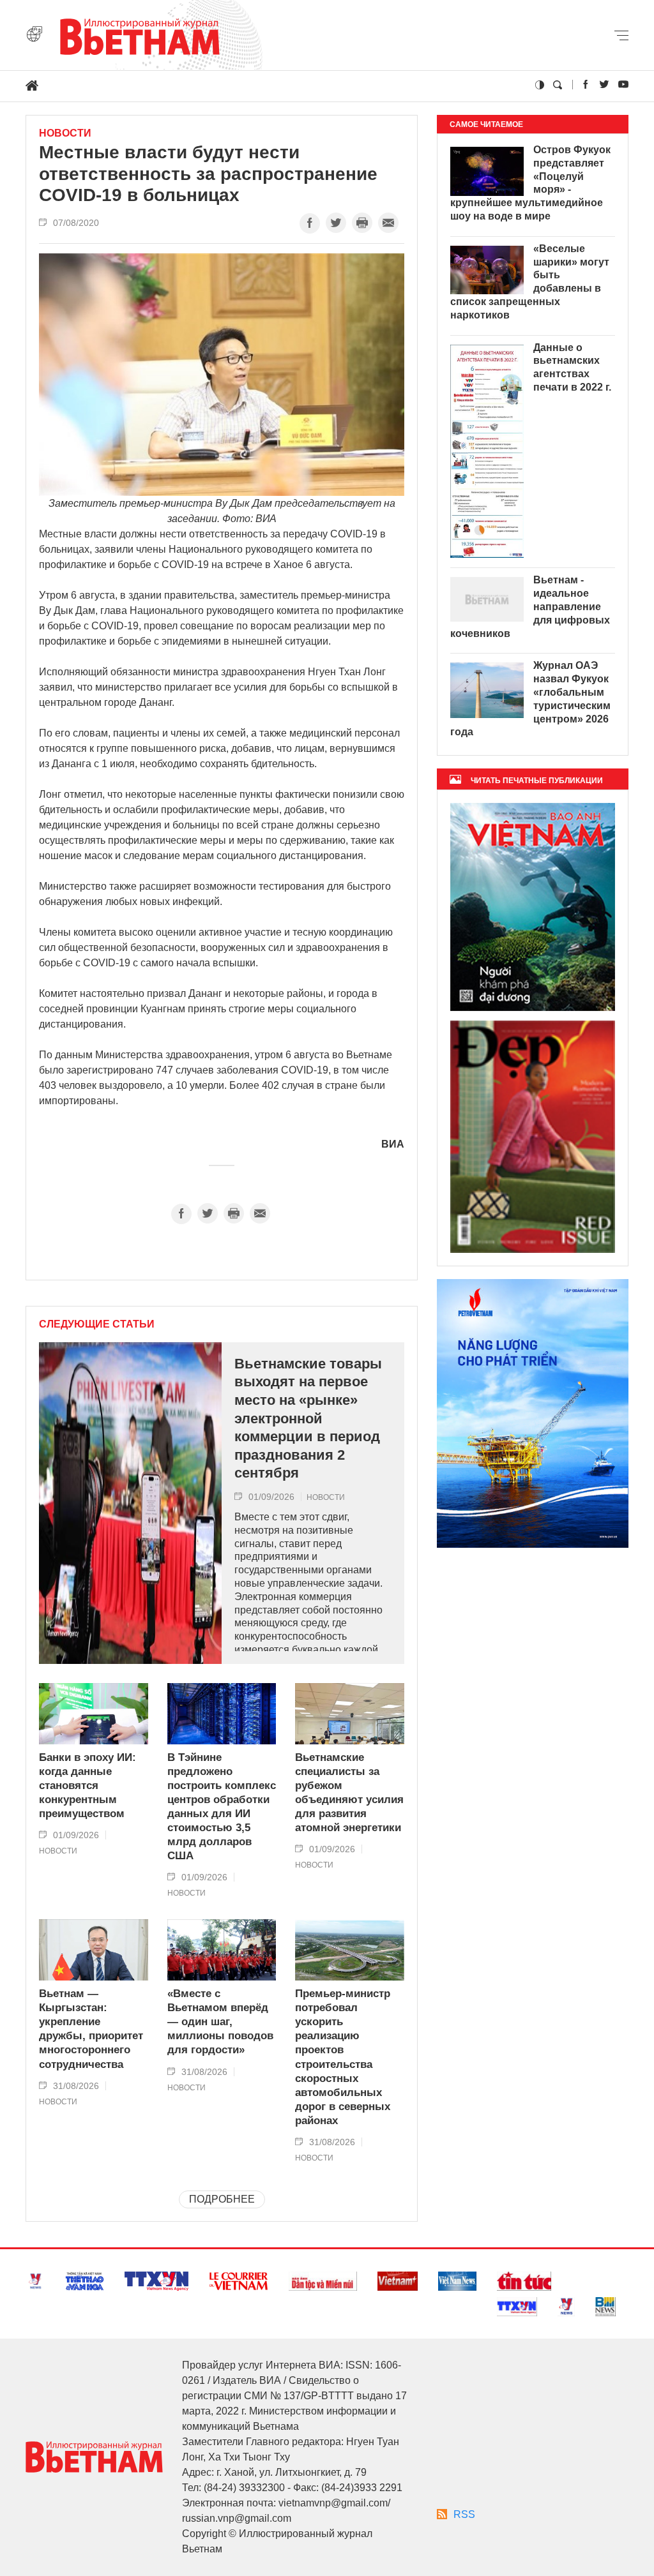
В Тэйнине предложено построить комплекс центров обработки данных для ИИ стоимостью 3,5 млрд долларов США (222, 1807)
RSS (464, 2514)
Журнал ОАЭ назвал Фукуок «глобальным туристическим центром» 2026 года (530, 699)
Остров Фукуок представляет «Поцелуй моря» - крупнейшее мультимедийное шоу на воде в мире (530, 183)
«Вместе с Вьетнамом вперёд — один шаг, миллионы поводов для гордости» (220, 2022)
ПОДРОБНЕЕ (222, 2199)
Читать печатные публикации (537, 781)
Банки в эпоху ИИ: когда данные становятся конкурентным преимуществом (87, 1786)
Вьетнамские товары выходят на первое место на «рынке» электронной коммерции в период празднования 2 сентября (308, 1419)
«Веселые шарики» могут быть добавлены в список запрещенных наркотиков (530, 282)
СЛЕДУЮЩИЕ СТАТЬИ (97, 1324)
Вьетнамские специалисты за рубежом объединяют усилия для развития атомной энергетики (349, 1793)
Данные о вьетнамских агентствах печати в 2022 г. (572, 367)
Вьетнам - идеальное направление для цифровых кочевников (530, 606)
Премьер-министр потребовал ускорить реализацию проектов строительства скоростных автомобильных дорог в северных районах (343, 2057)
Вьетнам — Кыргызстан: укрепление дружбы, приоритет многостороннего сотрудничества (91, 2029)
